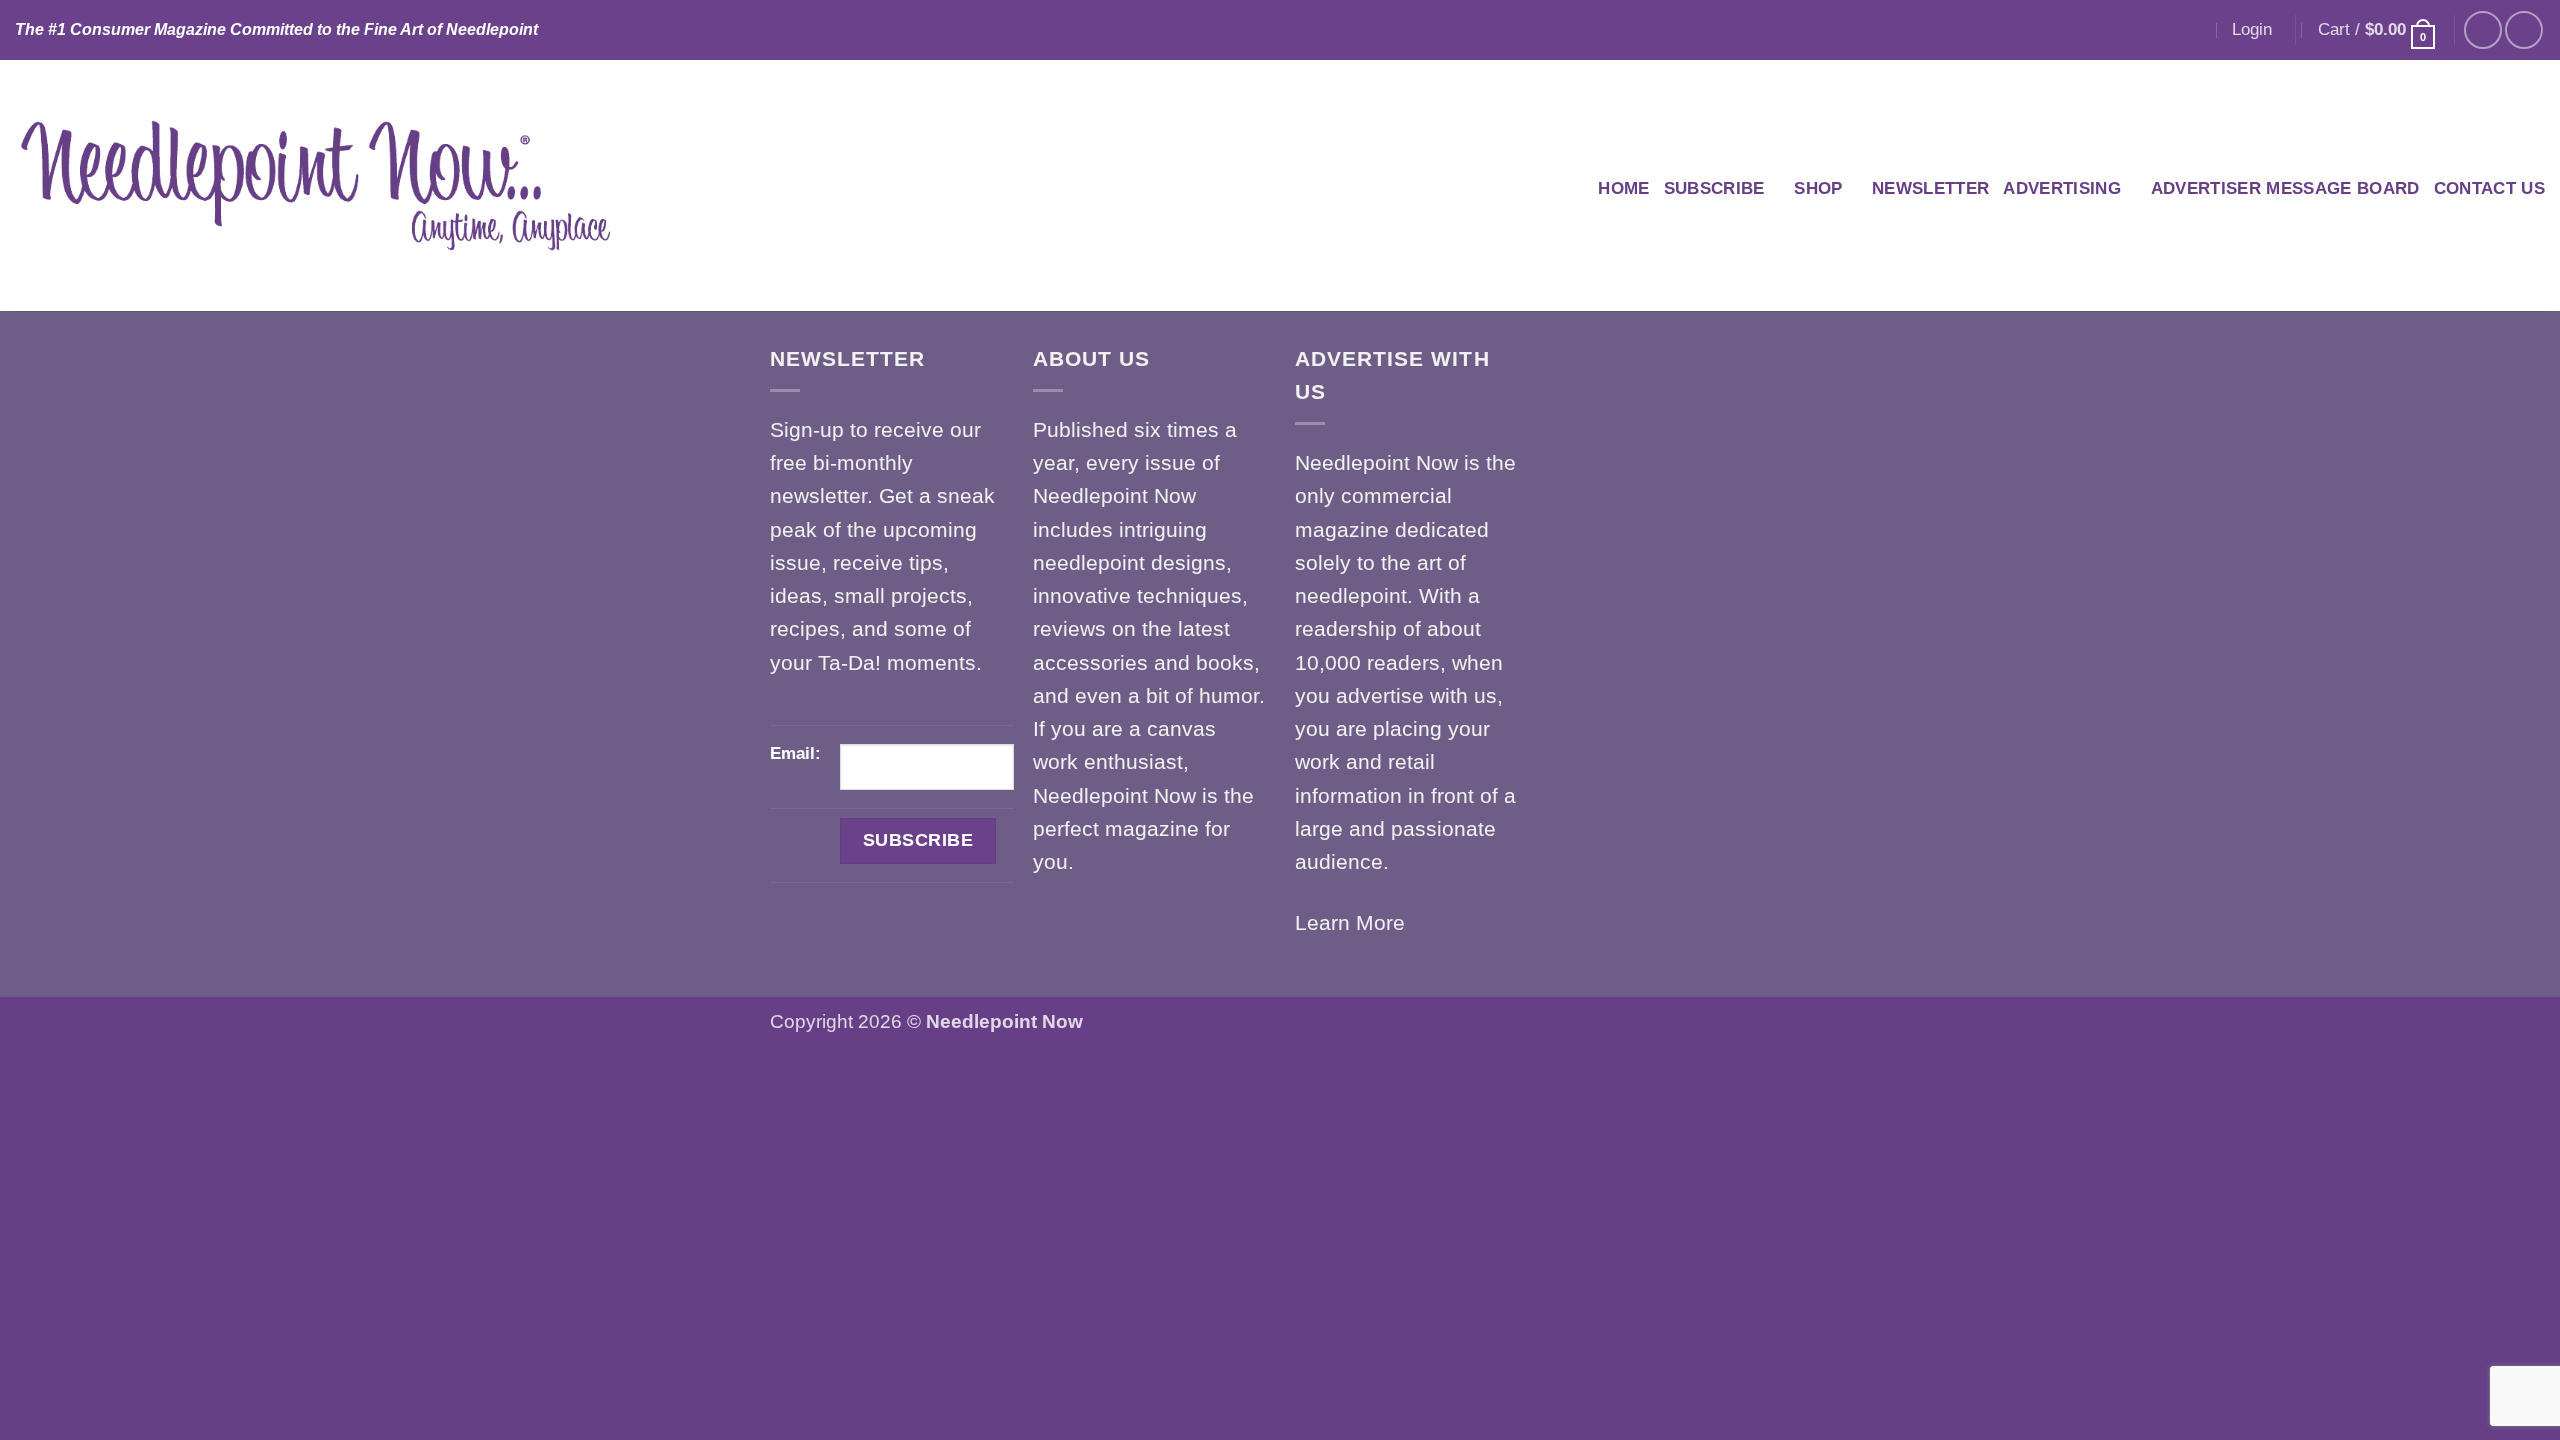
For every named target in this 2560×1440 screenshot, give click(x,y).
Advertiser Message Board (2285, 188)
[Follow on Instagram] (2524, 30)
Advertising (2062, 188)
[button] (2252, 29)
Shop (1818, 188)
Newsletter (1930, 188)
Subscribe (1714, 188)
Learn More (1350, 922)
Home (1623, 188)
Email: (795, 753)
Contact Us (2489, 188)
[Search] (2193, 30)
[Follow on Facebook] (2483, 30)
